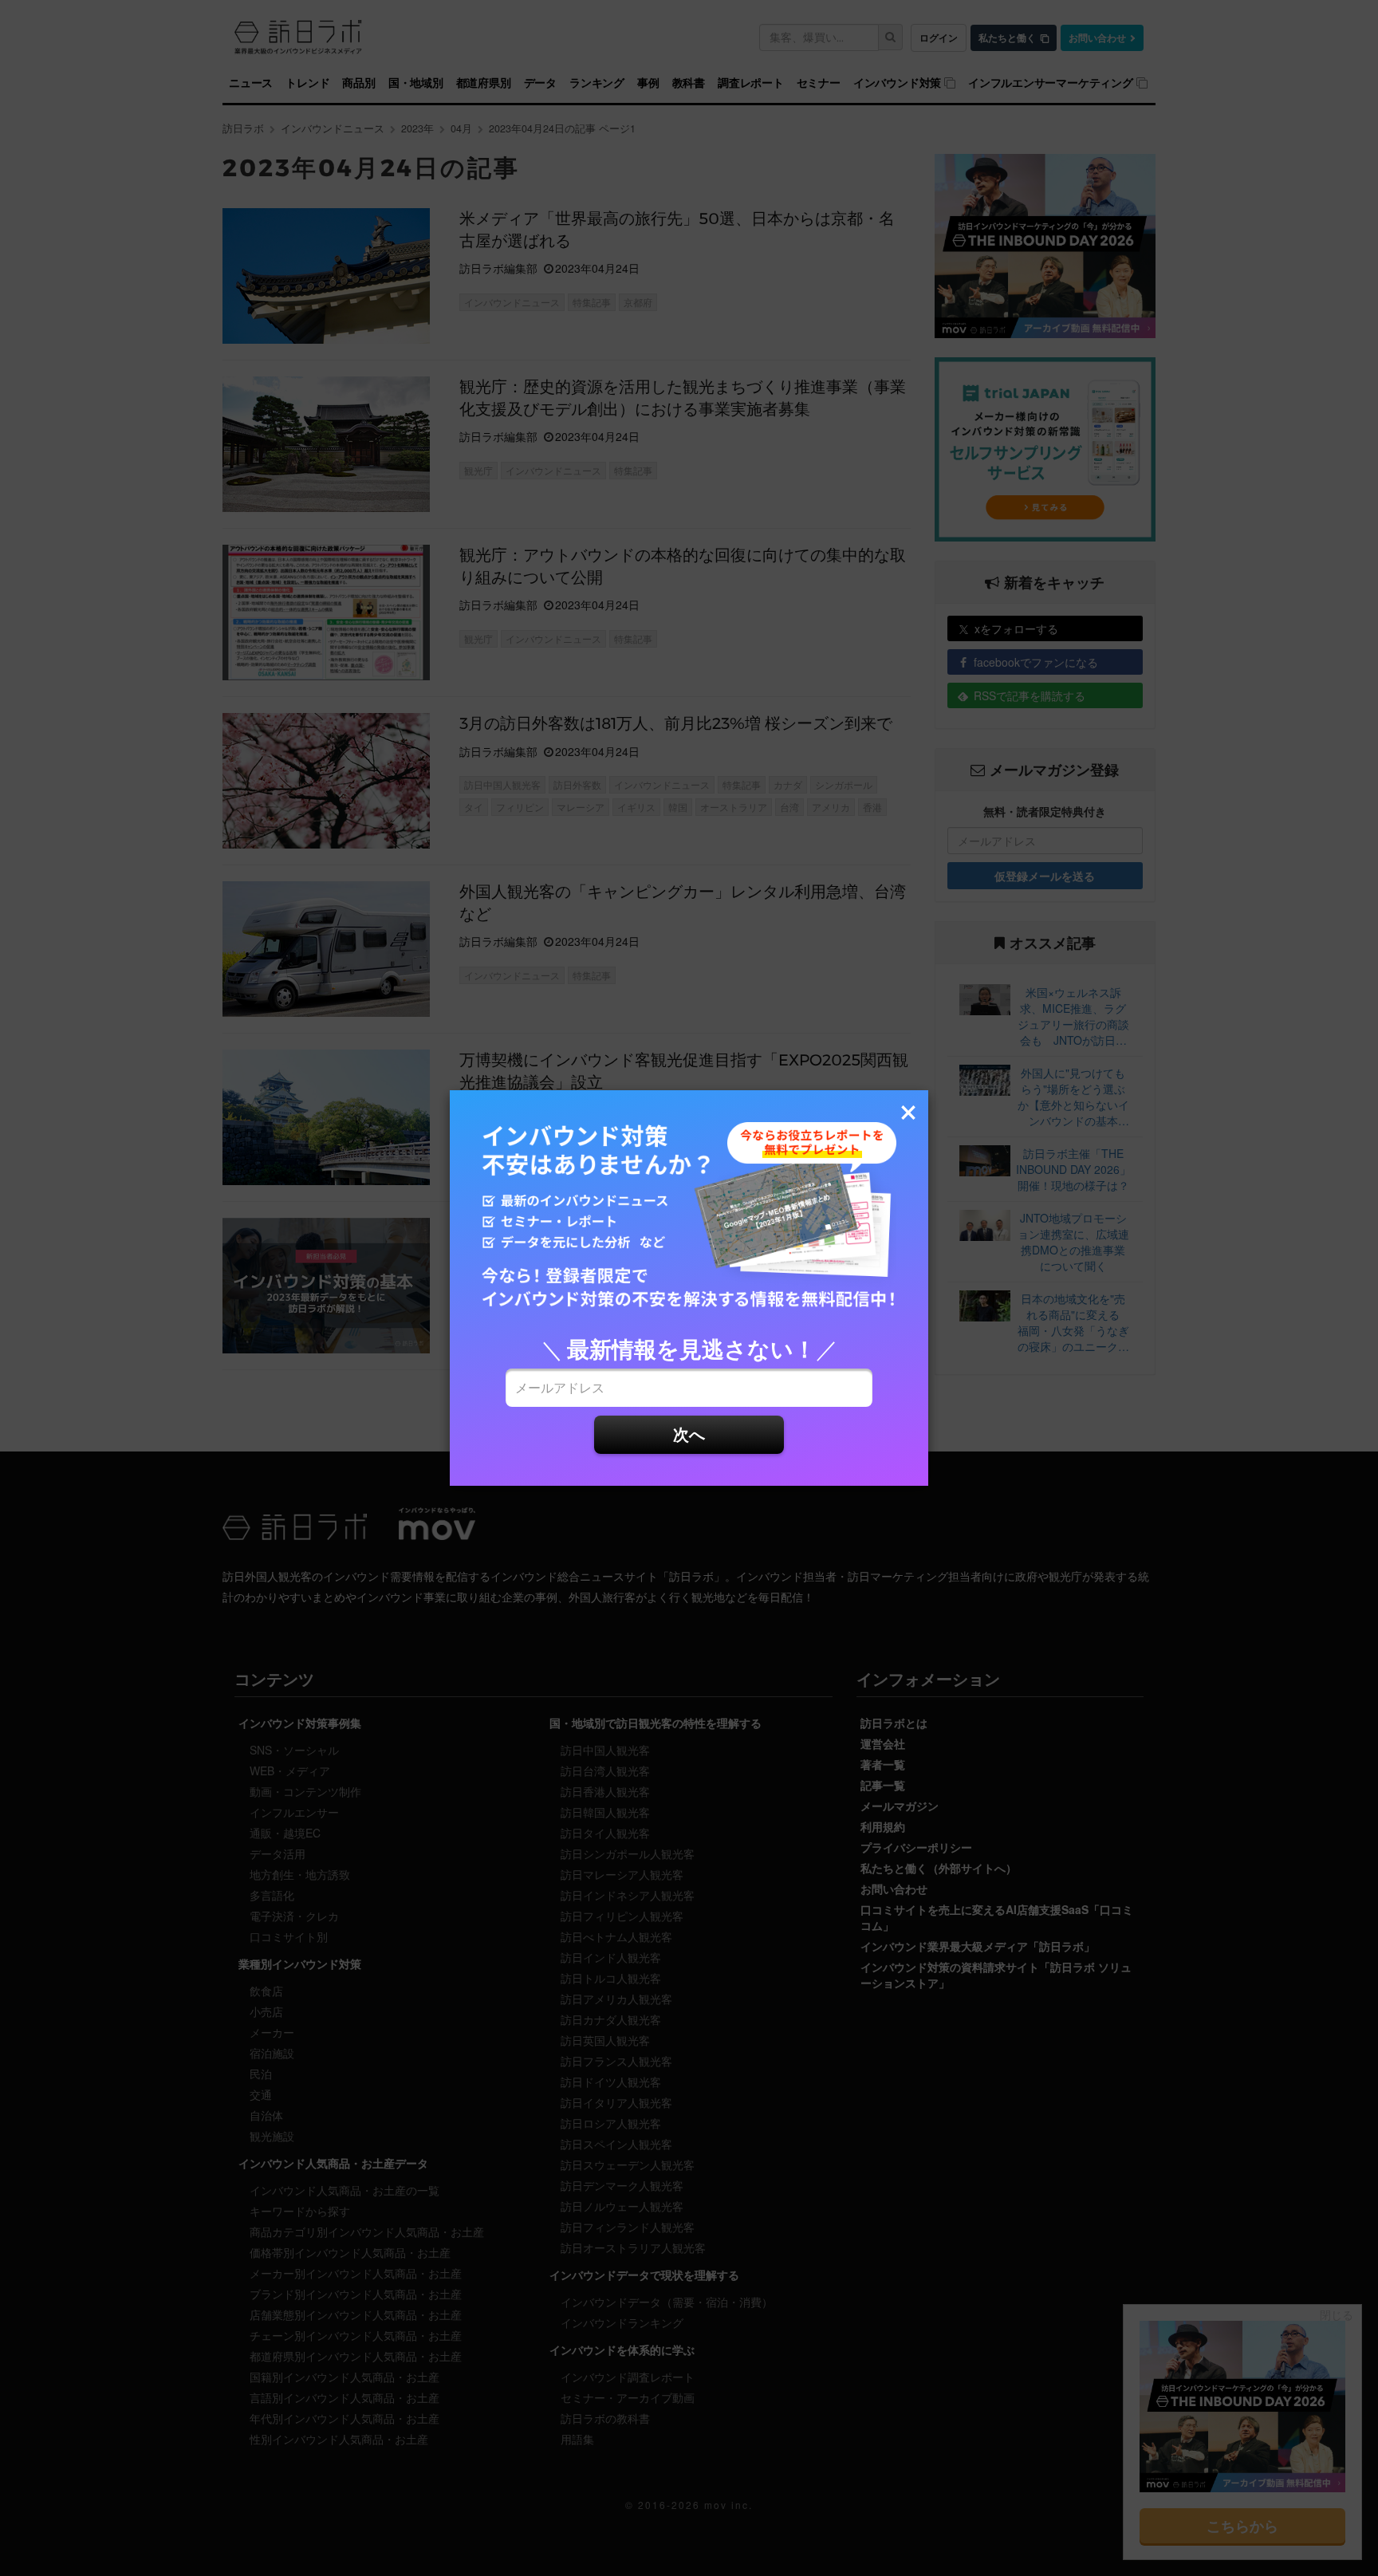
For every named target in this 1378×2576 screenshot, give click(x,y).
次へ (689, 1434)
